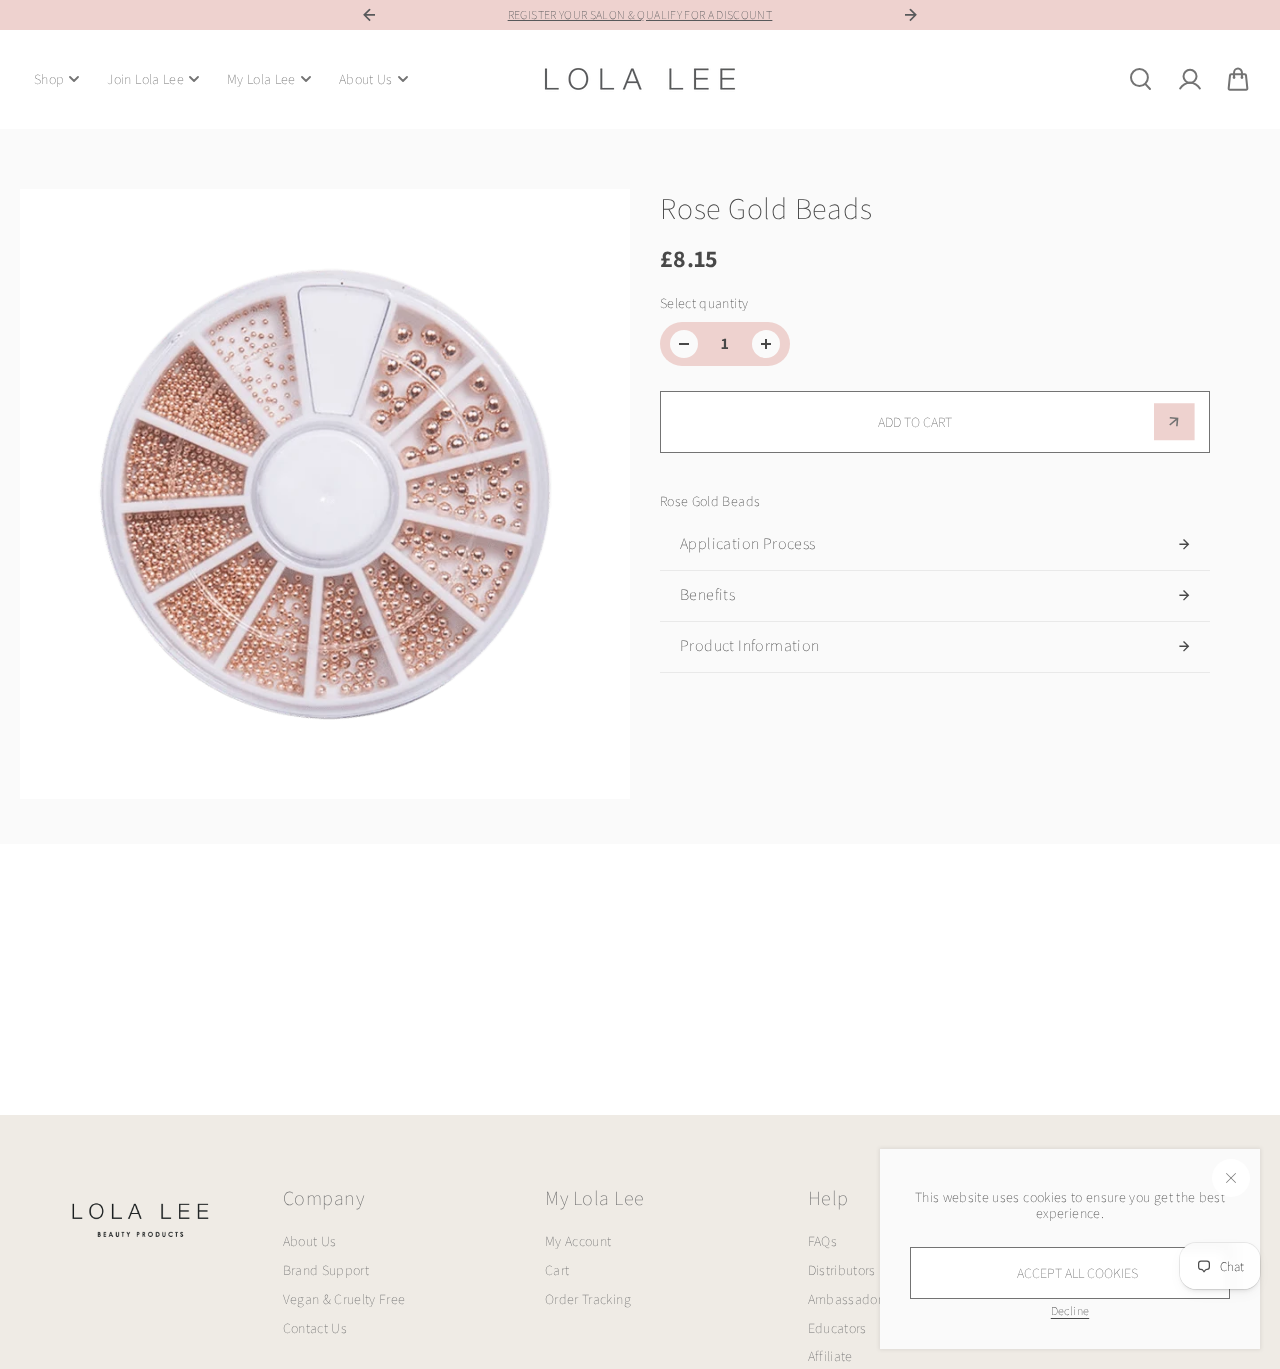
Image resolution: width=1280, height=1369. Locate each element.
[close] (1231, 1178)
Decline (1070, 1310)
